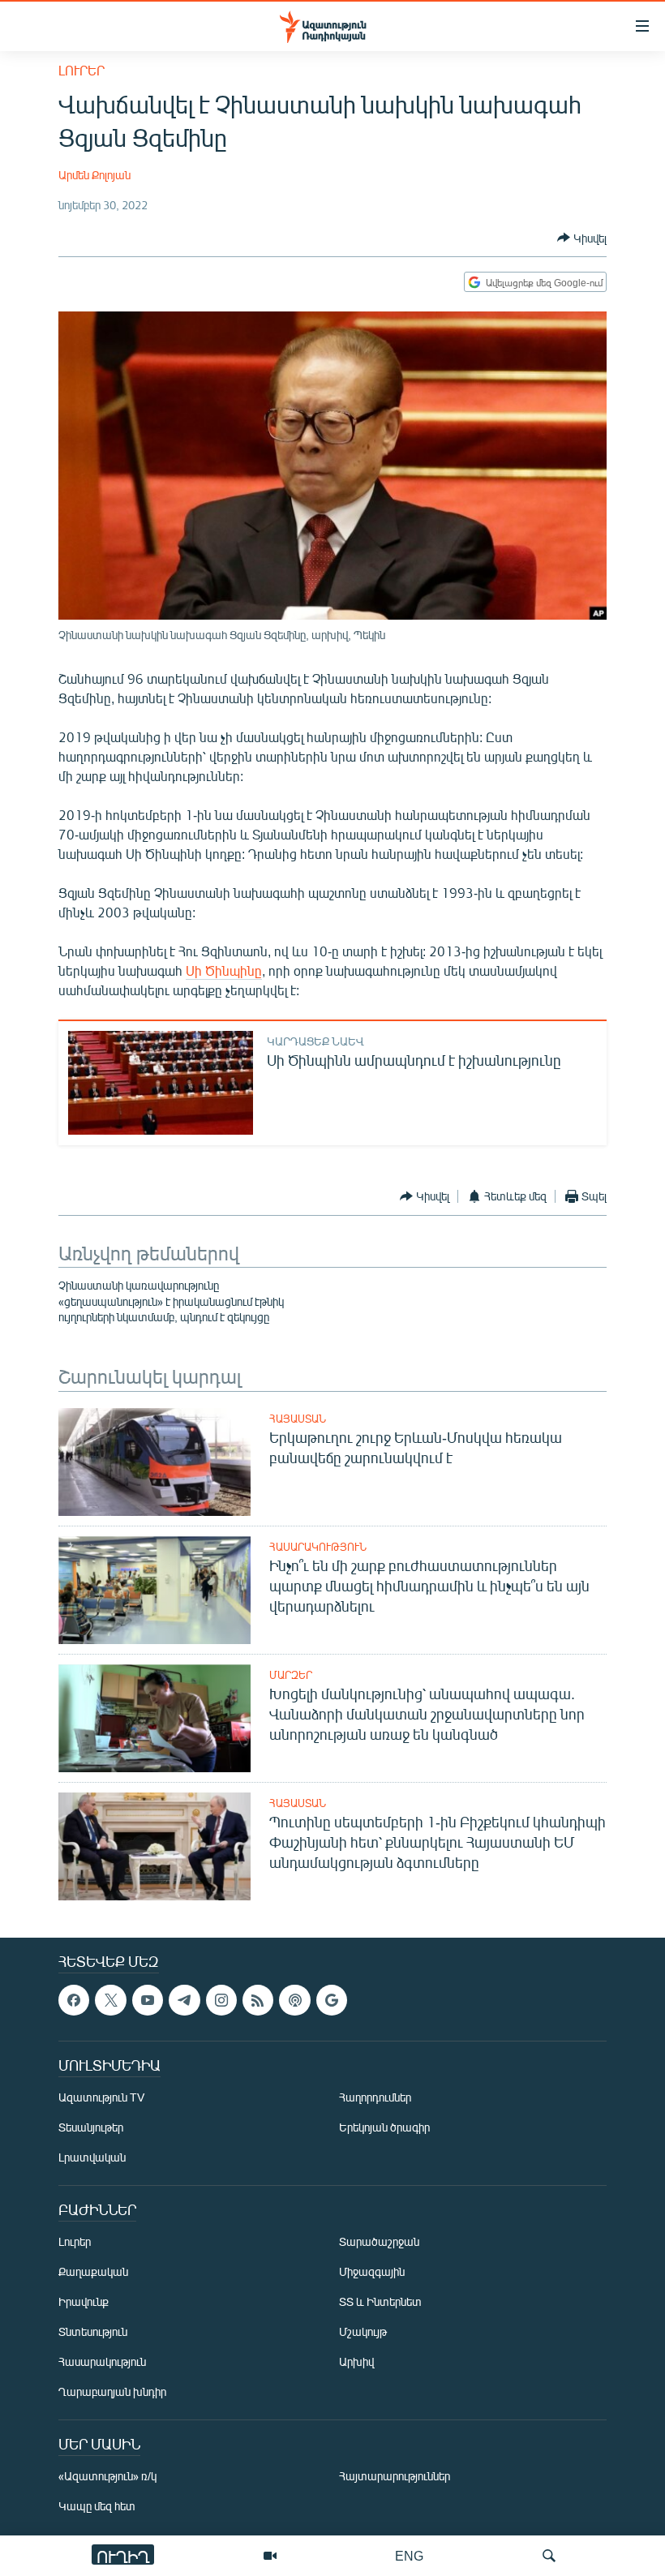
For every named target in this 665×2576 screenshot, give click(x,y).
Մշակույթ (363, 2331)
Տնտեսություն (93, 2331)
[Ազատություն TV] (270, 2556)
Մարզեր (291, 1675)
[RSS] (258, 2000)
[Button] (582, 238)
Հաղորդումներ (375, 2097)
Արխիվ (356, 2361)
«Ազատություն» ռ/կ (107, 2476)
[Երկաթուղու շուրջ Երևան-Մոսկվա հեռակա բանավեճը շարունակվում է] (154, 1462)
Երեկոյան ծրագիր (384, 2127)
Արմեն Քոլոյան (94, 175)
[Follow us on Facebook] (74, 2000)
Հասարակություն (318, 1547)
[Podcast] (294, 2000)
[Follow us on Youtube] (148, 2000)
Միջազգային (372, 2271)
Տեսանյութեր (91, 2127)
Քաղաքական (93, 2271)
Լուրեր (82, 70)
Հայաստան (298, 1419)
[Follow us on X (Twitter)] (110, 2000)
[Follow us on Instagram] (221, 2000)
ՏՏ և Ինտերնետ (380, 2301)
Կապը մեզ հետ (97, 2506)
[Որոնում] (549, 2556)
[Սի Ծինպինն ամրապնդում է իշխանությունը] (161, 1083)
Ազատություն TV (101, 2097)
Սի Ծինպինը (224, 970)
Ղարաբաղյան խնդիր (112, 2391)
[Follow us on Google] (332, 2000)
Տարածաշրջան (379, 2241)
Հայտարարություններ (395, 2476)
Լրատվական (92, 2157)
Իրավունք (84, 2301)
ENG (409, 2555)
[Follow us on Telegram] (184, 2000)
